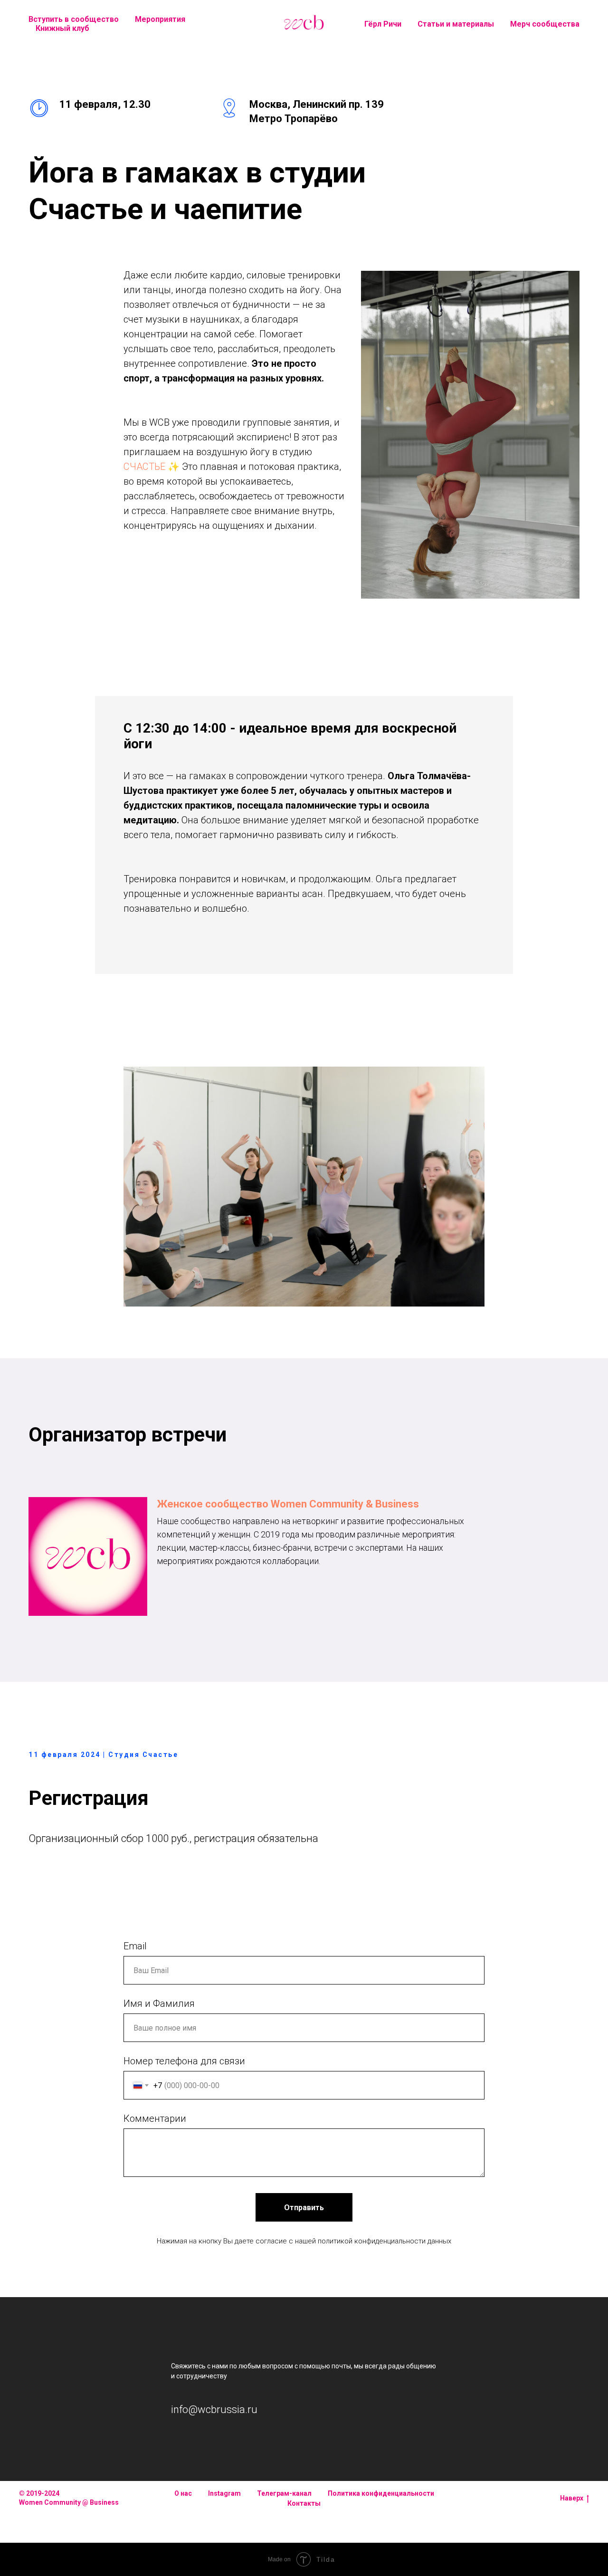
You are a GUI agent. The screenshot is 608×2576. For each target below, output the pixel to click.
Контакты (304, 2503)
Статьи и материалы (456, 24)
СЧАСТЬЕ (144, 467)
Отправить (304, 2208)
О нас (183, 2493)
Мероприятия (160, 19)
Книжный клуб (62, 28)
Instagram (224, 2493)
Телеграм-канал (284, 2493)
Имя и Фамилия (159, 2004)
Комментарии (155, 2118)
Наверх (572, 2498)
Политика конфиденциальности (381, 2493)
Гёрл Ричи (383, 24)
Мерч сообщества (545, 24)
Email (135, 1946)
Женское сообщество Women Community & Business (288, 1504)
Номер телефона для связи (184, 2061)
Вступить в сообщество (74, 19)
